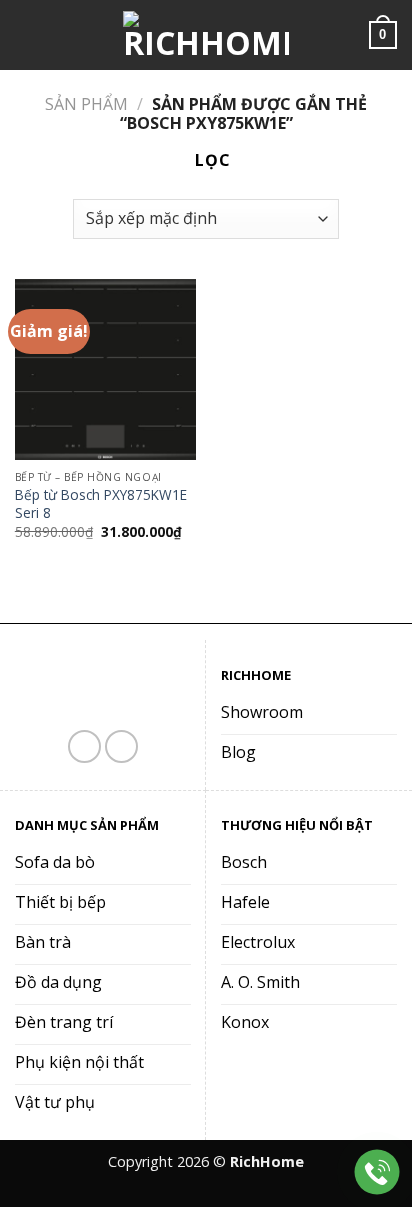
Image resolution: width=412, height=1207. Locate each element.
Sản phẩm (86, 104)
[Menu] (27, 34)
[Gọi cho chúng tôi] (121, 746)
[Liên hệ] (377, 1172)
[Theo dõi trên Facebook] (84, 746)
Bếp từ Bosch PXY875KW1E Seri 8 (101, 503)
